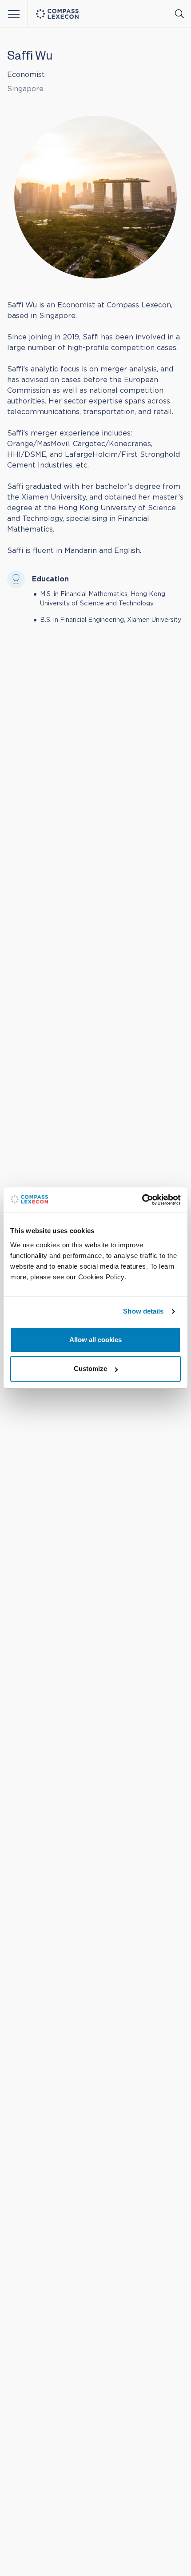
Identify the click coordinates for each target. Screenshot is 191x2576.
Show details (143, 1311)
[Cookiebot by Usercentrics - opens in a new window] (142, 1200)
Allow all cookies (95, 1340)
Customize (90, 1369)
